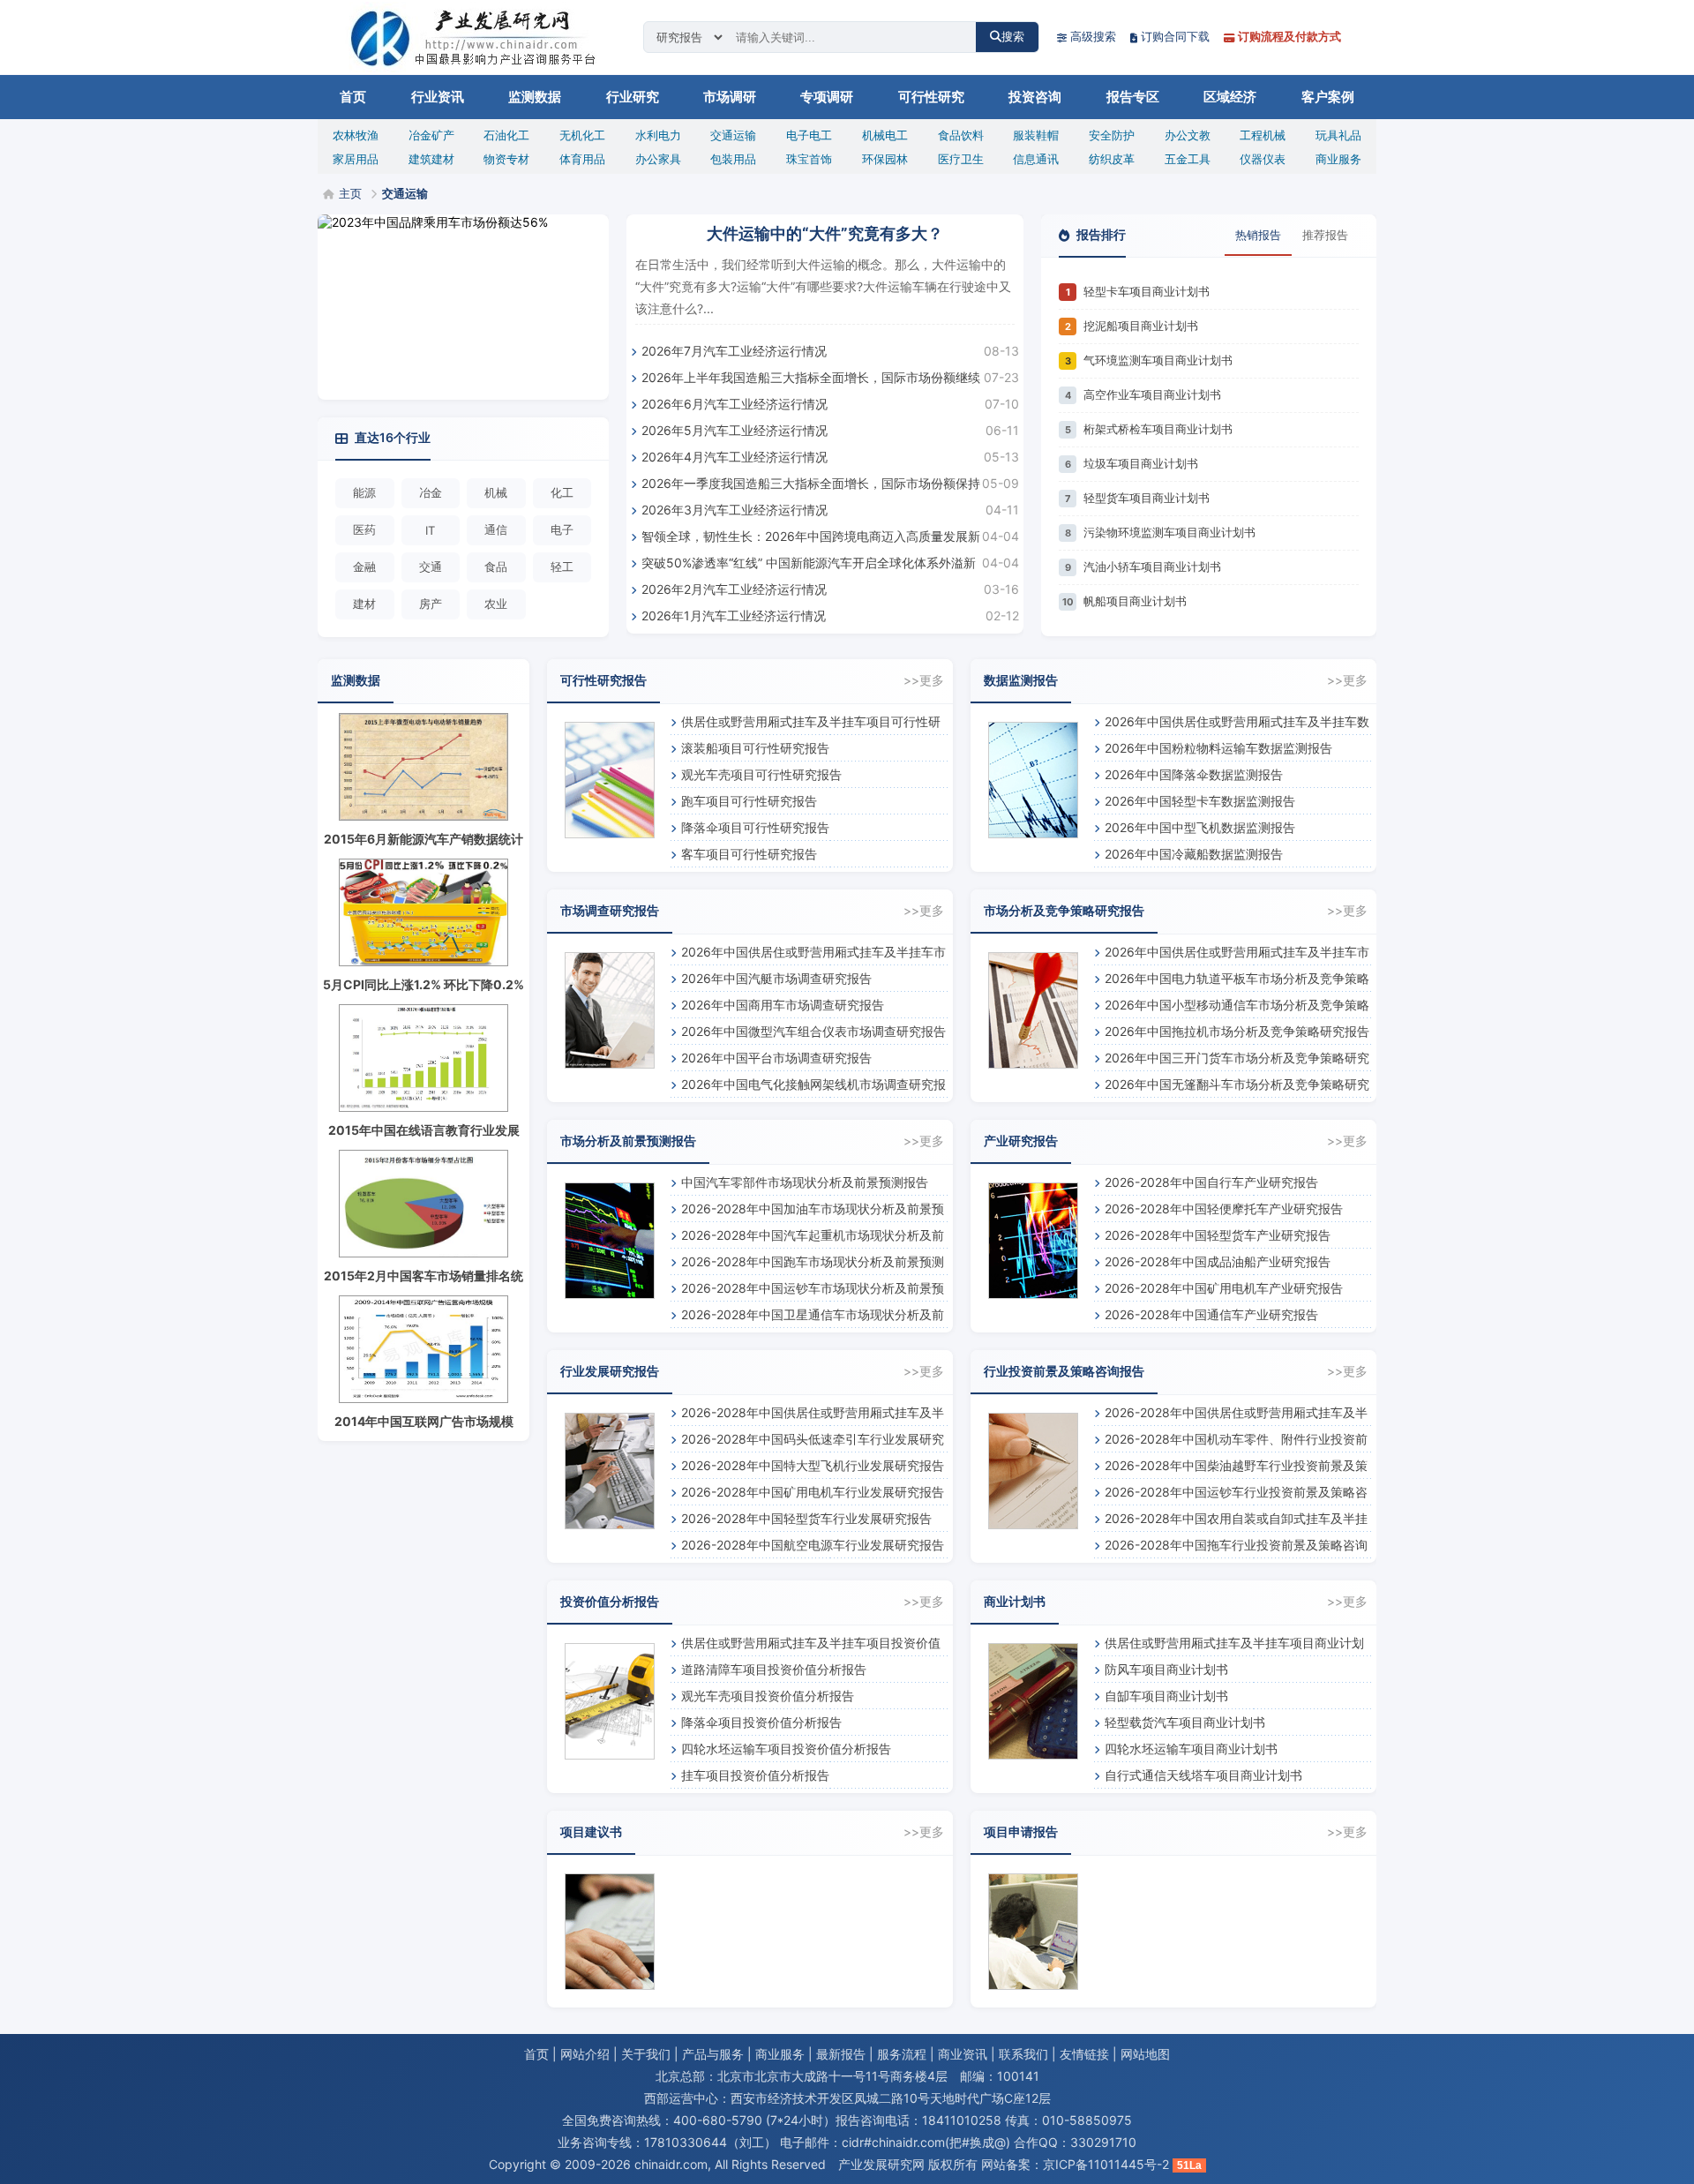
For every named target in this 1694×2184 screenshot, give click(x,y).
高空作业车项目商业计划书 (1152, 394)
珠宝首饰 (809, 159)
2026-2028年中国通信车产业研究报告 (1211, 1314)
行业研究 (633, 97)
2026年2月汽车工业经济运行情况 (734, 589)
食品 (496, 567)
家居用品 (356, 159)
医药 (364, 529)
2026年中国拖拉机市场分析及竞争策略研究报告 (1237, 1031)
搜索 (1013, 37)
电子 (562, 529)
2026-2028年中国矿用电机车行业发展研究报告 (813, 1492)
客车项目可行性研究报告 (749, 854)
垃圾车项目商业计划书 (1141, 463)
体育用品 (582, 159)
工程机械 (1263, 135)
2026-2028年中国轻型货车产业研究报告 (1218, 1235)
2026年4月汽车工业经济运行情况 (735, 457)
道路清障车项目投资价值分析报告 (774, 1669)
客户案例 (1328, 97)
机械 (496, 492)
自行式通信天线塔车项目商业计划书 (1203, 1775)
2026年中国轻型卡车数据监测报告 (1200, 801)
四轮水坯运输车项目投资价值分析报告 (786, 1749)
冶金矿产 (431, 135)
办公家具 (658, 159)
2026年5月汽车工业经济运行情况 (735, 430)
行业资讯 (438, 97)
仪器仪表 (1263, 159)
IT (430, 530)
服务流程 (902, 2054)
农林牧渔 (356, 135)
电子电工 (809, 135)
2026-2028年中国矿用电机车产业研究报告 (1224, 1288)
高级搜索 (1093, 36)
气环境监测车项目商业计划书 (1158, 360)
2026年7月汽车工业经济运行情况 (734, 351)
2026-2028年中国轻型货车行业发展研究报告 (806, 1518)
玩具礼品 (1338, 135)
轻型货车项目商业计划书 (1147, 498)
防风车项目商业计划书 (1166, 1669)
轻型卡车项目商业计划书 (1147, 291)
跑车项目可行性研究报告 (749, 801)
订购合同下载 (1175, 36)
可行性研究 (931, 97)
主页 (350, 193)
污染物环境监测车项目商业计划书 (1169, 532)
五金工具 (1188, 159)
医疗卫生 (961, 159)
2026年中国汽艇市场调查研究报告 (776, 978)
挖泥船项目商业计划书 (1141, 326)
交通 (431, 567)
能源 (364, 492)
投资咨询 (1035, 97)
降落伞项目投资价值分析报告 (761, 1722)
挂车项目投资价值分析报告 (755, 1775)
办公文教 (1188, 135)
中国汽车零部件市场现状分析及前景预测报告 (805, 1182)
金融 (364, 567)
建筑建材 (431, 159)
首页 (353, 97)
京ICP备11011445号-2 (1106, 2164)
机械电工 (885, 135)
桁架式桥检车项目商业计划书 (1158, 429)
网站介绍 (585, 2054)
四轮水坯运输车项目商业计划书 (1191, 1749)
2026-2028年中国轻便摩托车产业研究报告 (1224, 1208)
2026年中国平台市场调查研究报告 (776, 1058)
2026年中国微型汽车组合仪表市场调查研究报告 (813, 1031)
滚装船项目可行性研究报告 (755, 748)
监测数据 (535, 97)
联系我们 (1023, 2054)
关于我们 (646, 2054)
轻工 (562, 567)
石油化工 (506, 135)
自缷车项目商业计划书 (1166, 1696)
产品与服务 (713, 2054)
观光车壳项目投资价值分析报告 (768, 1696)
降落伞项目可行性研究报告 (755, 827)
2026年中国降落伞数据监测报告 (1194, 774)
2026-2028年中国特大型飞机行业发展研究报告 (813, 1465)
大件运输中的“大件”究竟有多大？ (825, 233)
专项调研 (827, 97)
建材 (364, 604)
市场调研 (730, 97)
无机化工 (582, 135)
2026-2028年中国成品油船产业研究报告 (1218, 1261)
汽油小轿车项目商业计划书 (1152, 567)
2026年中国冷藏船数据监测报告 (1194, 854)
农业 (496, 604)
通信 (496, 529)
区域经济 (1230, 97)
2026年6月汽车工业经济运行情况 (735, 404)
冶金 (431, 492)
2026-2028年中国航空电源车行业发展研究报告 (813, 1545)
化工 (562, 492)
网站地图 (1145, 2054)
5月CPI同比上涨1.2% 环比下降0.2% (423, 984)
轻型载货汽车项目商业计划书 (1185, 1722)
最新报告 (841, 2054)
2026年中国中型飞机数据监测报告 (1200, 827)
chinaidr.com (671, 2164)
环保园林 (885, 159)
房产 (431, 604)
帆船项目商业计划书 (1135, 601)
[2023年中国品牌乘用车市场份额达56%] (463, 307)
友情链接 (1084, 2054)
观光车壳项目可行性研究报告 (761, 774)
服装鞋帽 (1036, 135)
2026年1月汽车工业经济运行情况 (734, 615)
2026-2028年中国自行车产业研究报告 (1211, 1182)
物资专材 (506, 159)
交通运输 (733, 135)
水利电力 (658, 135)
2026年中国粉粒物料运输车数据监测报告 (1218, 748)
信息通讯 (1036, 159)
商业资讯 (963, 2054)
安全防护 (1112, 135)
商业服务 (1338, 159)
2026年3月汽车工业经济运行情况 (735, 510)
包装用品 (733, 159)
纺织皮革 (1112, 159)
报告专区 (1133, 97)
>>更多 (924, 680)
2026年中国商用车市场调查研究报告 (783, 1005)
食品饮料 (961, 135)
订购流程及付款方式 (1289, 36)
